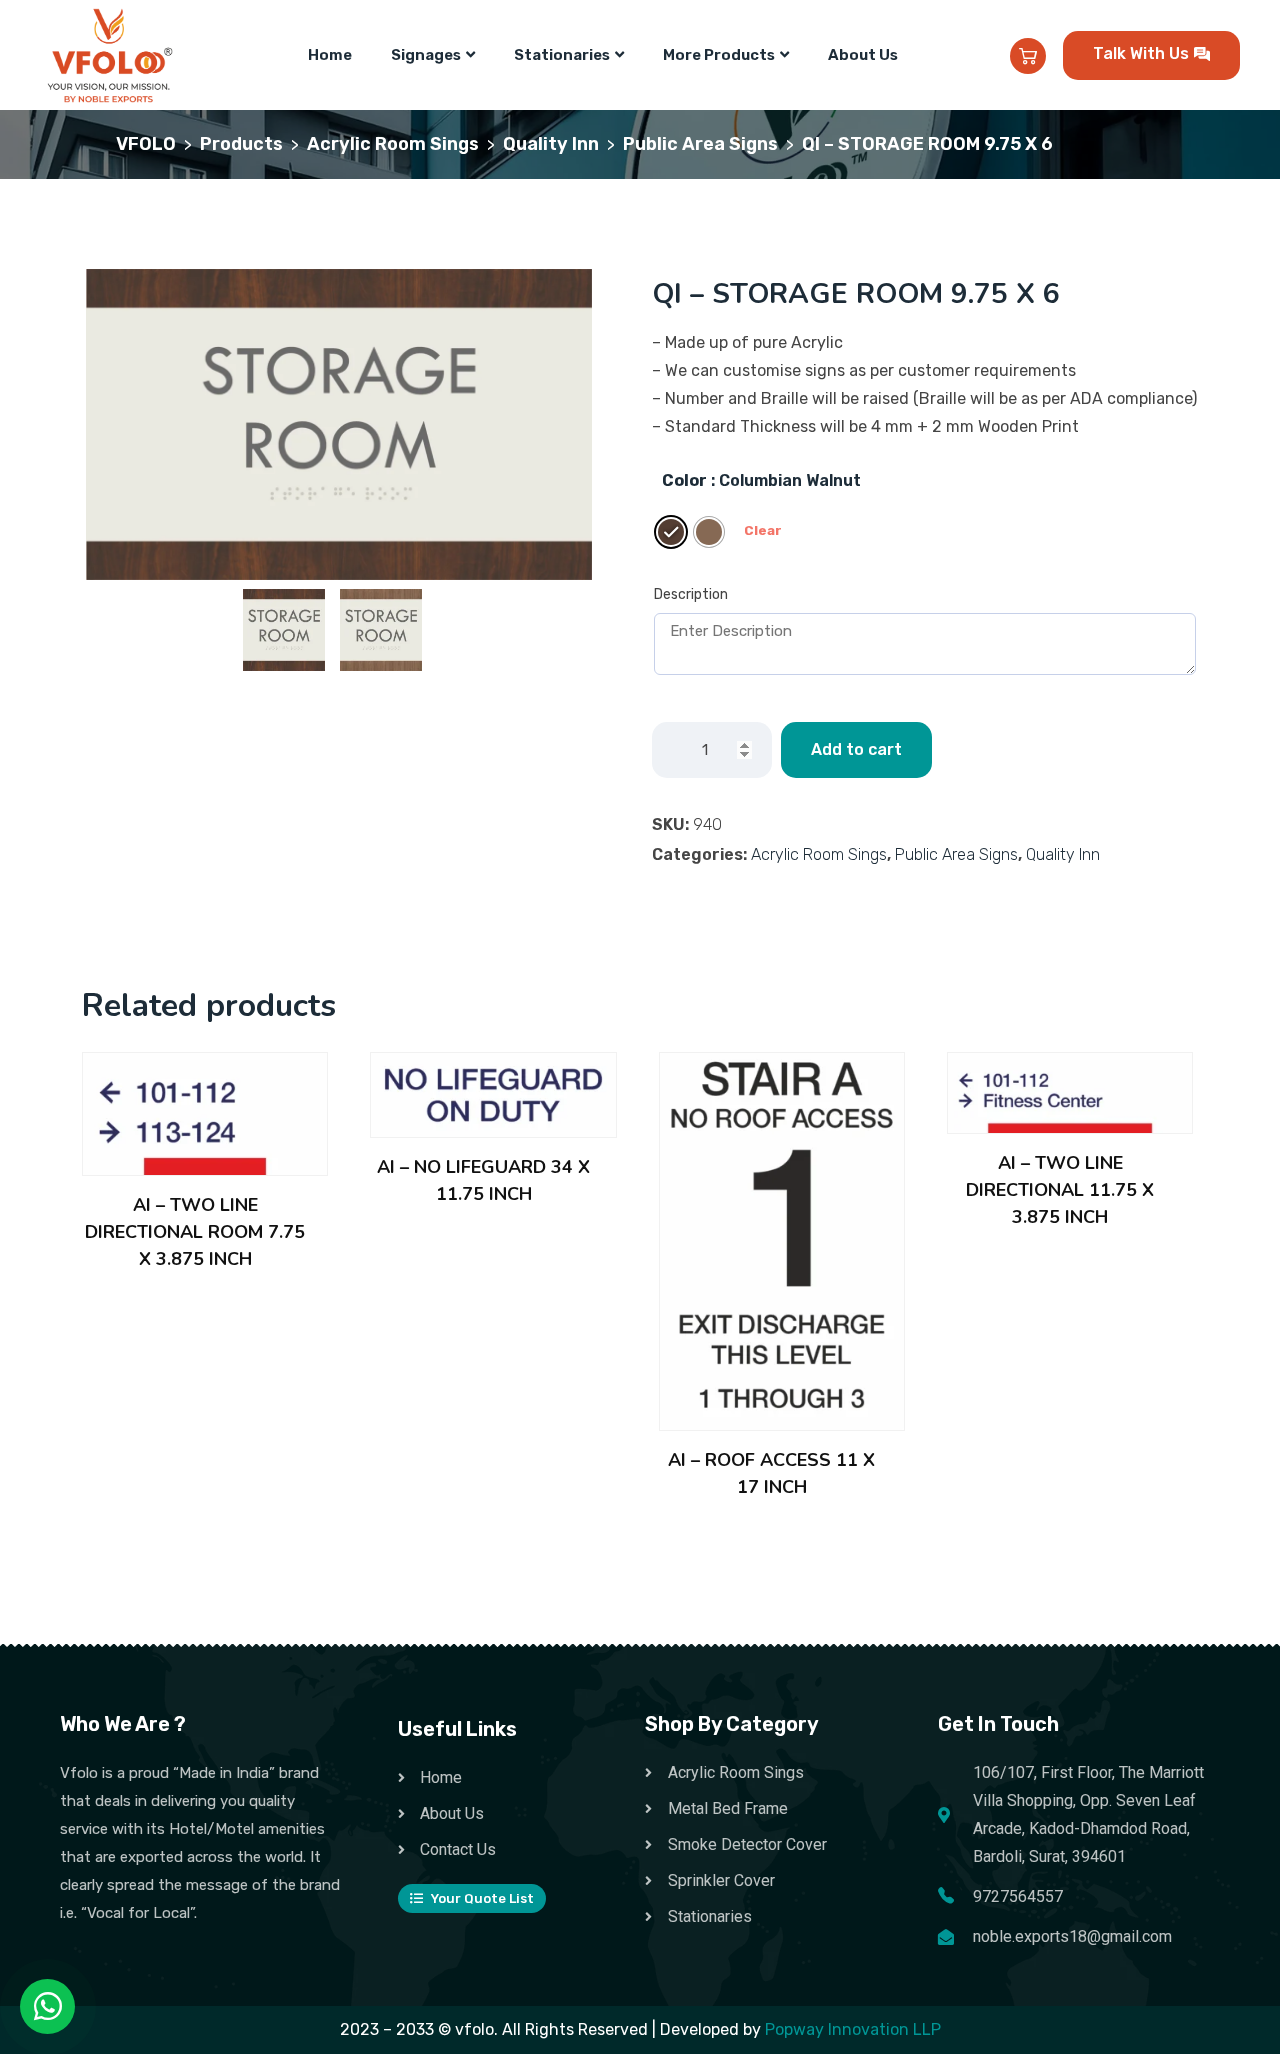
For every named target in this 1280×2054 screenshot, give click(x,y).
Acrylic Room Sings (819, 854)
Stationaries (562, 55)
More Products (719, 55)
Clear (763, 530)
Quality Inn (1063, 854)
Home (330, 55)
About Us (863, 55)
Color (684, 480)
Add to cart (856, 749)
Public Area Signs (956, 854)
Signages (426, 55)
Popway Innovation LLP (853, 2029)
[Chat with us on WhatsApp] (48, 2007)
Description (691, 594)
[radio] (671, 532)
